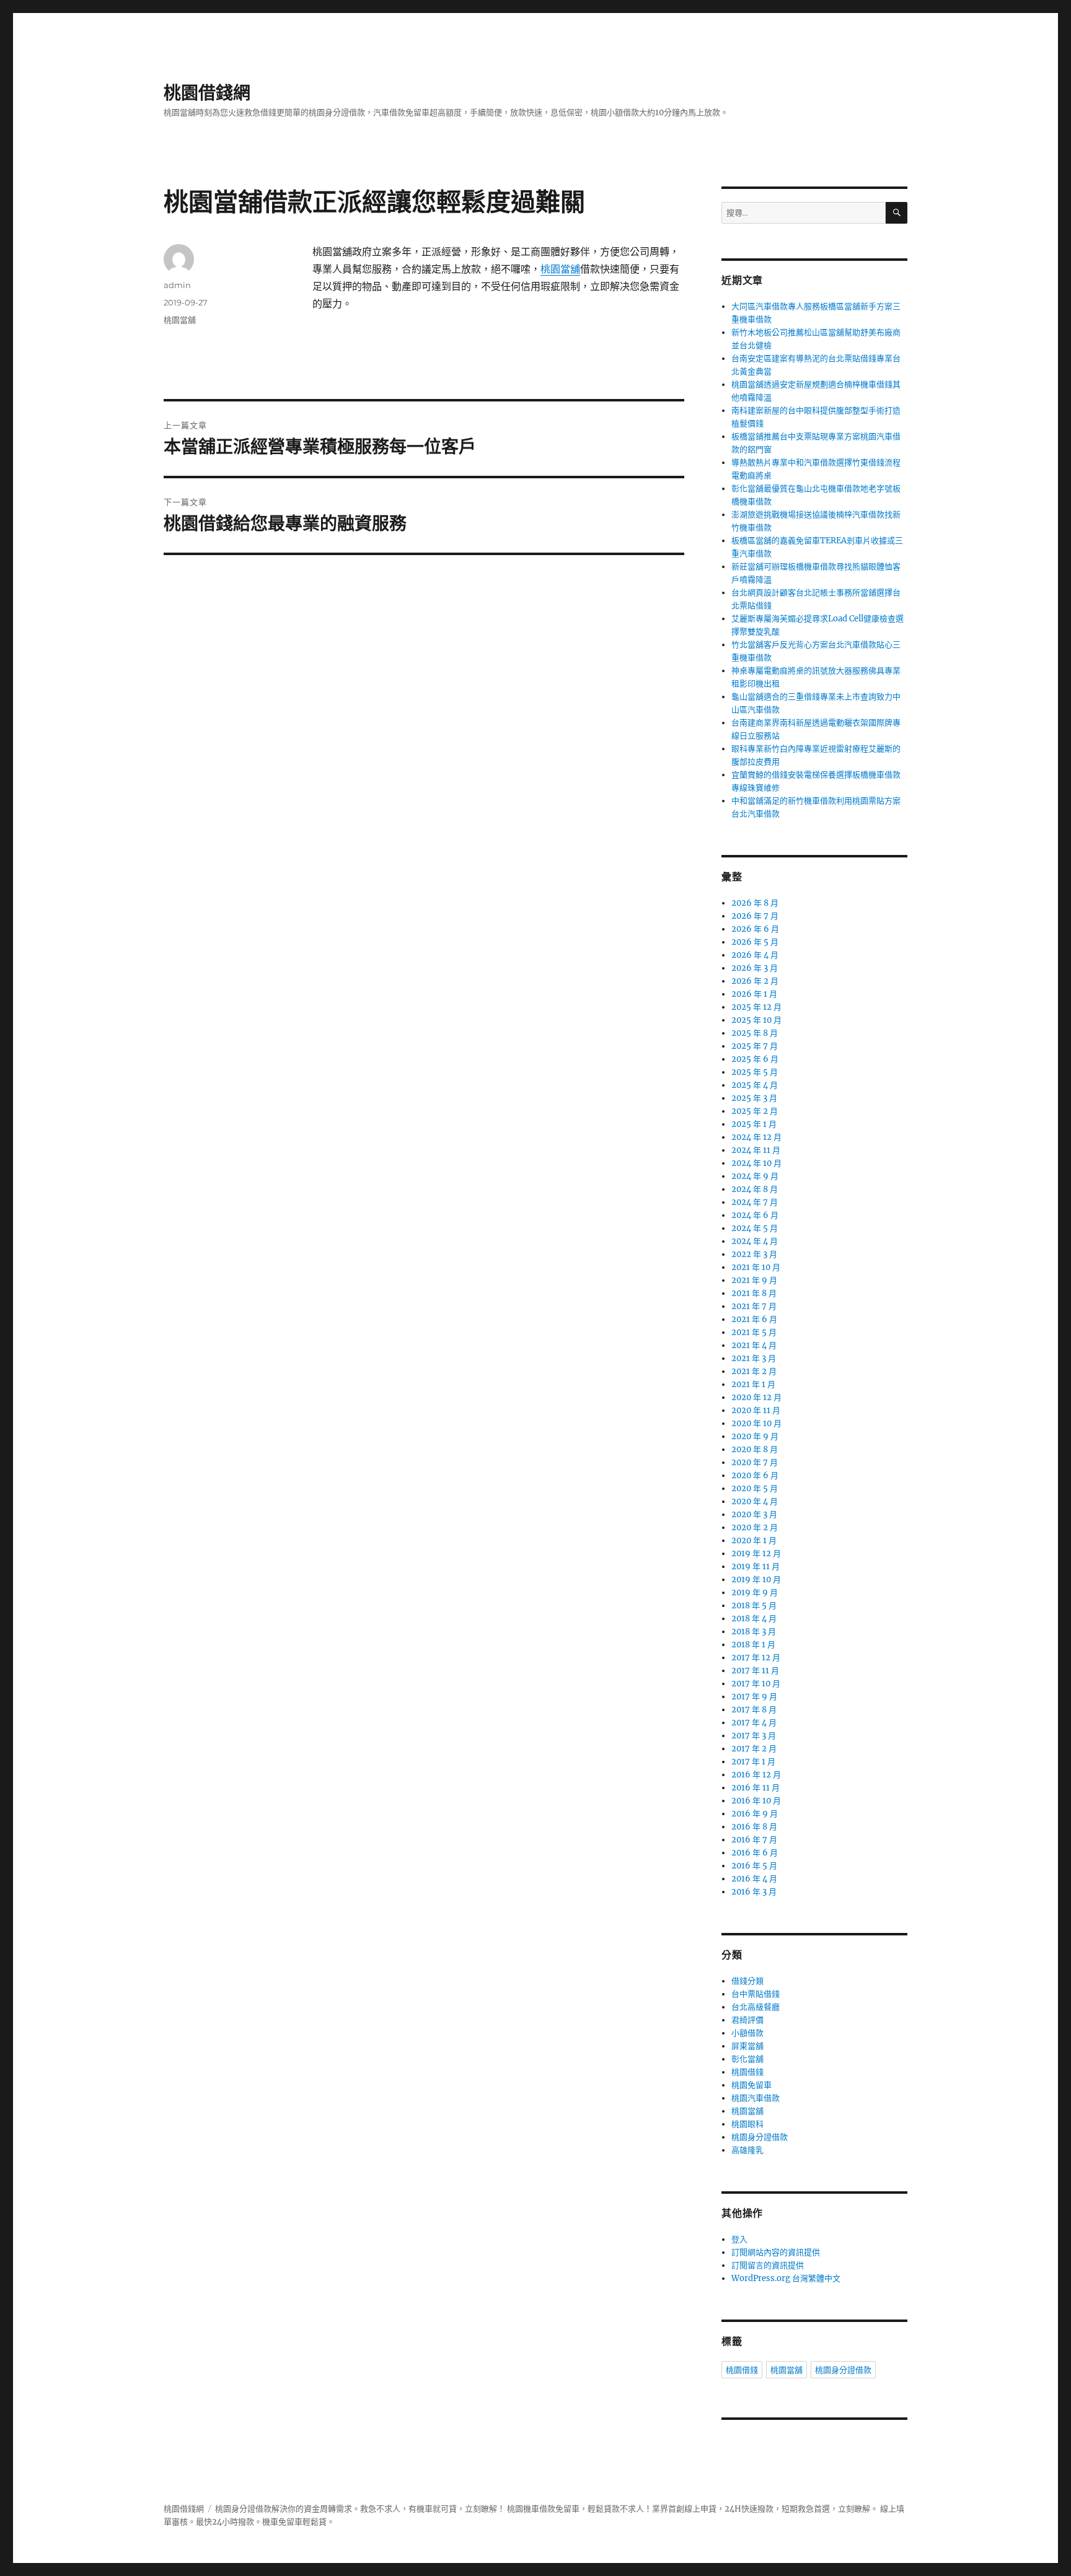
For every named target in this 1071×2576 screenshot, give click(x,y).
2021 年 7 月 (754, 1306)
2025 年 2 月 (755, 1111)
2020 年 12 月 (756, 1397)
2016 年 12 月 (756, 1775)
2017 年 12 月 (756, 1658)
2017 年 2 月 (754, 1749)
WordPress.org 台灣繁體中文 (786, 2278)
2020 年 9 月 (755, 1436)
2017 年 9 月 (754, 1697)
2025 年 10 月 (756, 1020)
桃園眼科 (747, 2124)
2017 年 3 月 (754, 1736)
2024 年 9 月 (755, 1176)
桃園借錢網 (207, 93)
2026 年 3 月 (755, 968)
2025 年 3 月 (754, 1098)
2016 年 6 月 (755, 1853)
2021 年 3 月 (754, 1358)
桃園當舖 (560, 269)
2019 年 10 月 (756, 1579)
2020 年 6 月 (755, 1475)
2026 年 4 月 (755, 955)
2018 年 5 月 (754, 1606)
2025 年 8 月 (755, 1033)
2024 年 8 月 (755, 1189)
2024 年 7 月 (755, 1202)
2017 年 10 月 (756, 1684)
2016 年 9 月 (755, 1814)
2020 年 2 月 (755, 1527)
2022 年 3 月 (754, 1254)
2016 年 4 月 (754, 1879)
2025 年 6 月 (755, 1059)
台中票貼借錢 (756, 1994)
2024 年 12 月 (756, 1137)
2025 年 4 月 (755, 1085)
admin (177, 285)
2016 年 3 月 (754, 1892)
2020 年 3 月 (754, 1514)
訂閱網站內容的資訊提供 (776, 2252)
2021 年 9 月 (754, 1280)
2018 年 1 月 (753, 1645)
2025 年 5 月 (755, 1072)
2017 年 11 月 (755, 1671)
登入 (739, 2239)
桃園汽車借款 (756, 2098)
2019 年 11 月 (756, 1566)
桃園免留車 (751, 2085)
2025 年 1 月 (754, 1124)
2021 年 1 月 (753, 1384)
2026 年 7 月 (755, 916)
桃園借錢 (747, 2072)
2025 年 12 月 (756, 1007)
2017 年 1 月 (753, 1762)
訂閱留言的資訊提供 (768, 2265)
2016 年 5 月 (754, 1866)
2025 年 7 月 (755, 1046)
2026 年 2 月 (755, 981)
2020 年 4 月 (755, 1501)
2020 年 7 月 (755, 1462)
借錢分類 (747, 1981)
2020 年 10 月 (756, 1423)
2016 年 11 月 (756, 1788)
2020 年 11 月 (756, 1410)
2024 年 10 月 (756, 1163)
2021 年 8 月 (754, 1293)
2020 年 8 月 (755, 1449)
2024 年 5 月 (755, 1228)
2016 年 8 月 (754, 1827)
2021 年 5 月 (754, 1332)
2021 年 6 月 (754, 1319)
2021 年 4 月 (754, 1345)
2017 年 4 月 (754, 1723)
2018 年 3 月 (754, 1632)
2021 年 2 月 (754, 1371)
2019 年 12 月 (756, 1553)
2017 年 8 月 (754, 1710)
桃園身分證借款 (760, 2137)
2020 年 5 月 (755, 1488)
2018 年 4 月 (754, 1619)
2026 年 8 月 (755, 903)
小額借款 (747, 2033)
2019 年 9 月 (755, 1592)
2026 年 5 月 (755, 942)
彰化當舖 (747, 2059)
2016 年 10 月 (756, 1801)
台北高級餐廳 (756, 2007)
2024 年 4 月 (755, 1241)
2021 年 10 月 (756, 1267)
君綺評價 (747, 2020)
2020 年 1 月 (754, 1540)
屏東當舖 (747, 2046)
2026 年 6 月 (755, 929)
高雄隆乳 (747, 2150)
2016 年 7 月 (754, 1840)
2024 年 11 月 (756, 1150)
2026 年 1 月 (754, 994)
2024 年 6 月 (755, 1215)
